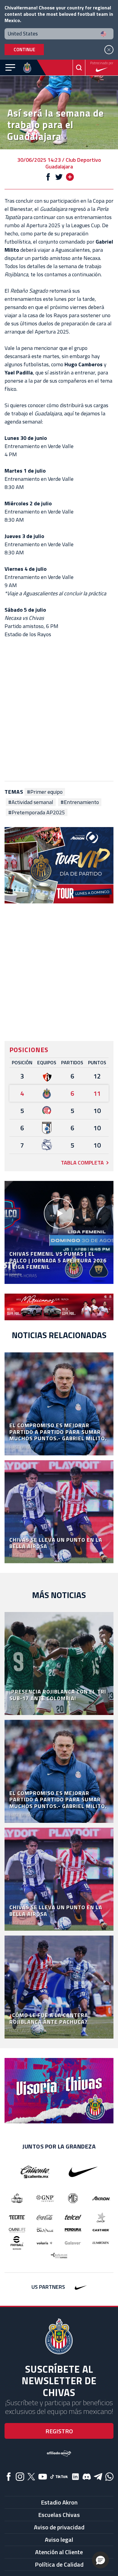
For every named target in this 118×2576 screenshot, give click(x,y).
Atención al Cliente (59, 2552)
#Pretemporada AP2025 (37, 813)
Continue (24, 50)
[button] (100, 2560)
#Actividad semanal (31, 802)
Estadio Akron (59, 2502)
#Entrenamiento (80, 802)
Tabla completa (82, 1163)
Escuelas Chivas (59, 2515)
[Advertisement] (59, 710)
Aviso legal (59, 2539)
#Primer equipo (45, 792)
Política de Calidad (59, 2564)
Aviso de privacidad (59, 2527)
